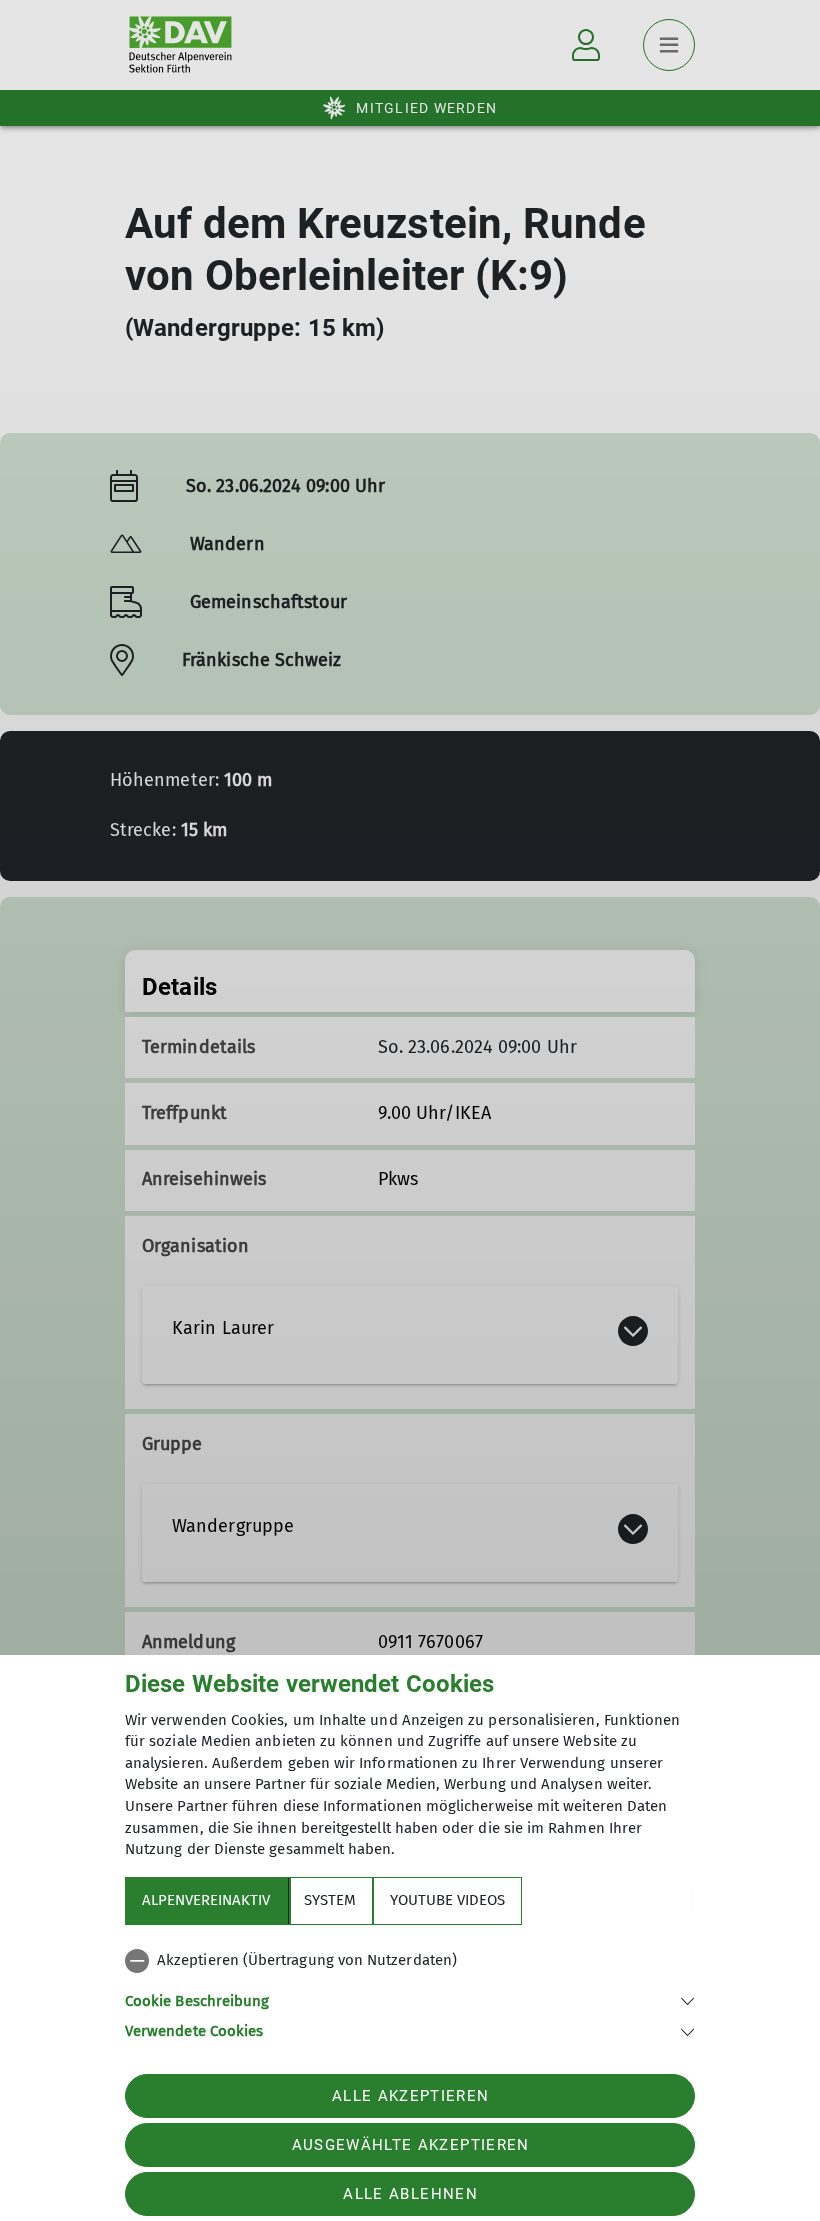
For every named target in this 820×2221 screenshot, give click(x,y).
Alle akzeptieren (410, 2096)
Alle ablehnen (410, 2194)
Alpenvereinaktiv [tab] (206, 1900)
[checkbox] (410, 1961)
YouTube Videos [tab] (447, 1900)
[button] (410, 1999)
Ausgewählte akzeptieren (411, 2145)
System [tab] (330, 1900)
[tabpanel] (410, 1992)
